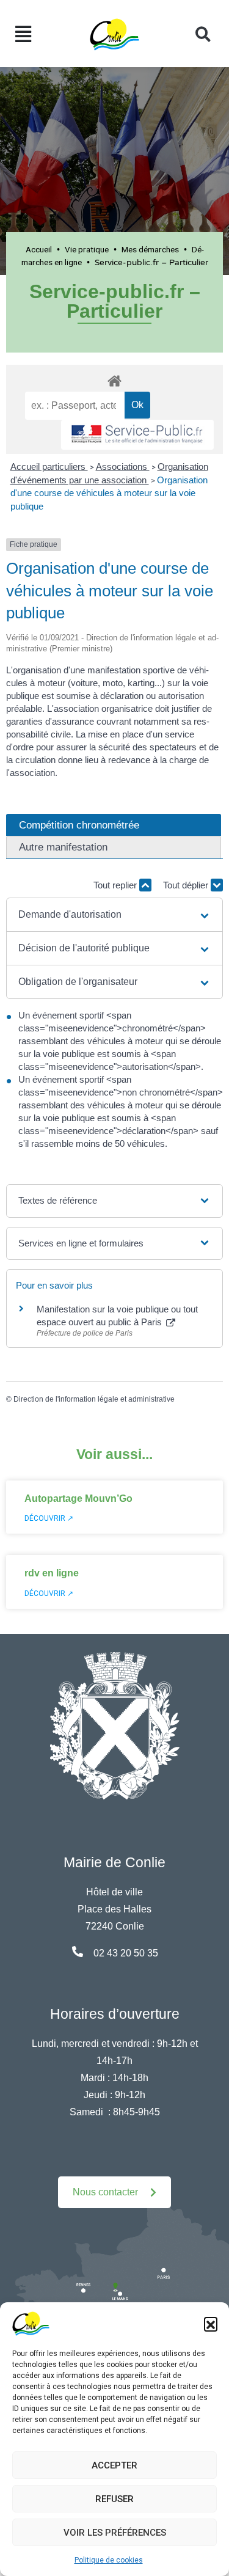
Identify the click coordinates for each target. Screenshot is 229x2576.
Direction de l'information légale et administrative (94, 1399)
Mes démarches (150, 249)
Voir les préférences (115, 2533)
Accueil (39, 249)
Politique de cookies (109, 2560)
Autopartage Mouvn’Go (78, 1498)
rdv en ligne (52, 1573)
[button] (211, 2324)
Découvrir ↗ (49, 1518)
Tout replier (116, 885)
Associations (123, 467)
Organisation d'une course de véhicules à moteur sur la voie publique (109, 493)
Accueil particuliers (49, 467)
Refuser (114, 2499)
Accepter (114, 2465)
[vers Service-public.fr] (137, 435)
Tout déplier (187, 885)
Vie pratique (87, 249)
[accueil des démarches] (114, 379)
